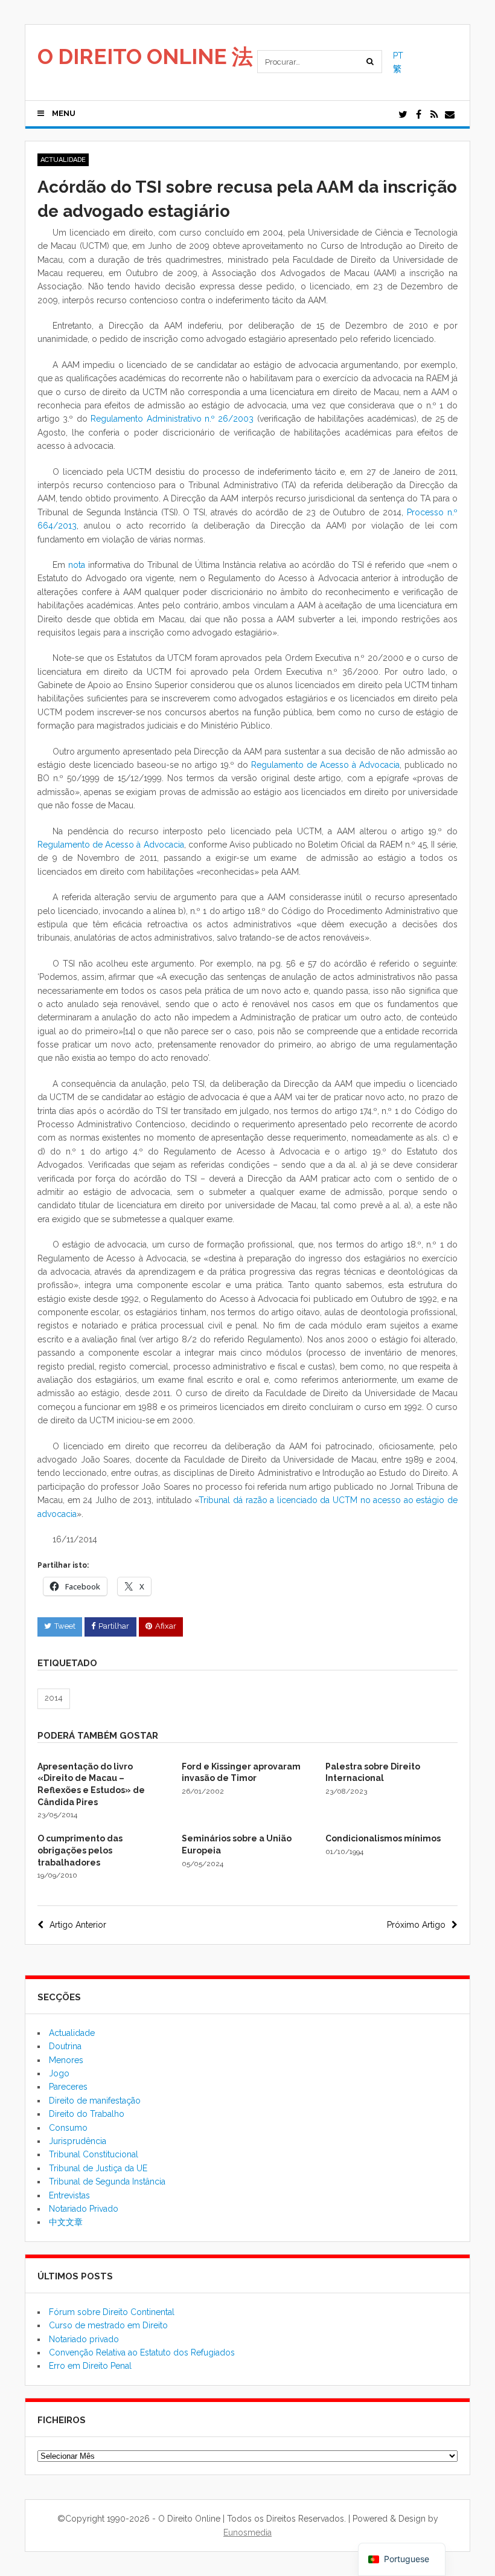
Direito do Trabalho (87, 2114)
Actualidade (63, 160)
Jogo (59, 2073)
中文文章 (66, 2222)
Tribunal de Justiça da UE (98, 2168)
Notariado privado (84, 2339)
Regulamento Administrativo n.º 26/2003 (172, 419)
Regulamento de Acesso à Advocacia (325, 765)
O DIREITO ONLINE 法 (145, 56)
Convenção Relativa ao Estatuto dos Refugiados (142, 2352)
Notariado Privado (84, 2209)
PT (398, 56)
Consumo (68, 2128)
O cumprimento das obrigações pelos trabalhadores (80, 1850)
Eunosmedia (247, 2533)
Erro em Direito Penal (90, 2366)
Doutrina (65, 2046)
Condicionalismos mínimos (383, 1838)
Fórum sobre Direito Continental (112, 2312)
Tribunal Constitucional (94, 2154)
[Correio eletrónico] (450, 115)
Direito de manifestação (95, 2101)
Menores (66, 2060)
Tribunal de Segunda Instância (107, 2182)
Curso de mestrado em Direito (108, 2325)
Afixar (166, 1626)
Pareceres (68, 2087)
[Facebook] (418, 115)
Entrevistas (69, 2195)
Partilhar (114, 1626)
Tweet (65, 1626)
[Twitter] (403, 115)
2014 (54, 1698)
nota (77, 565)
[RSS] (434, 115)
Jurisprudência (78, 2141)
